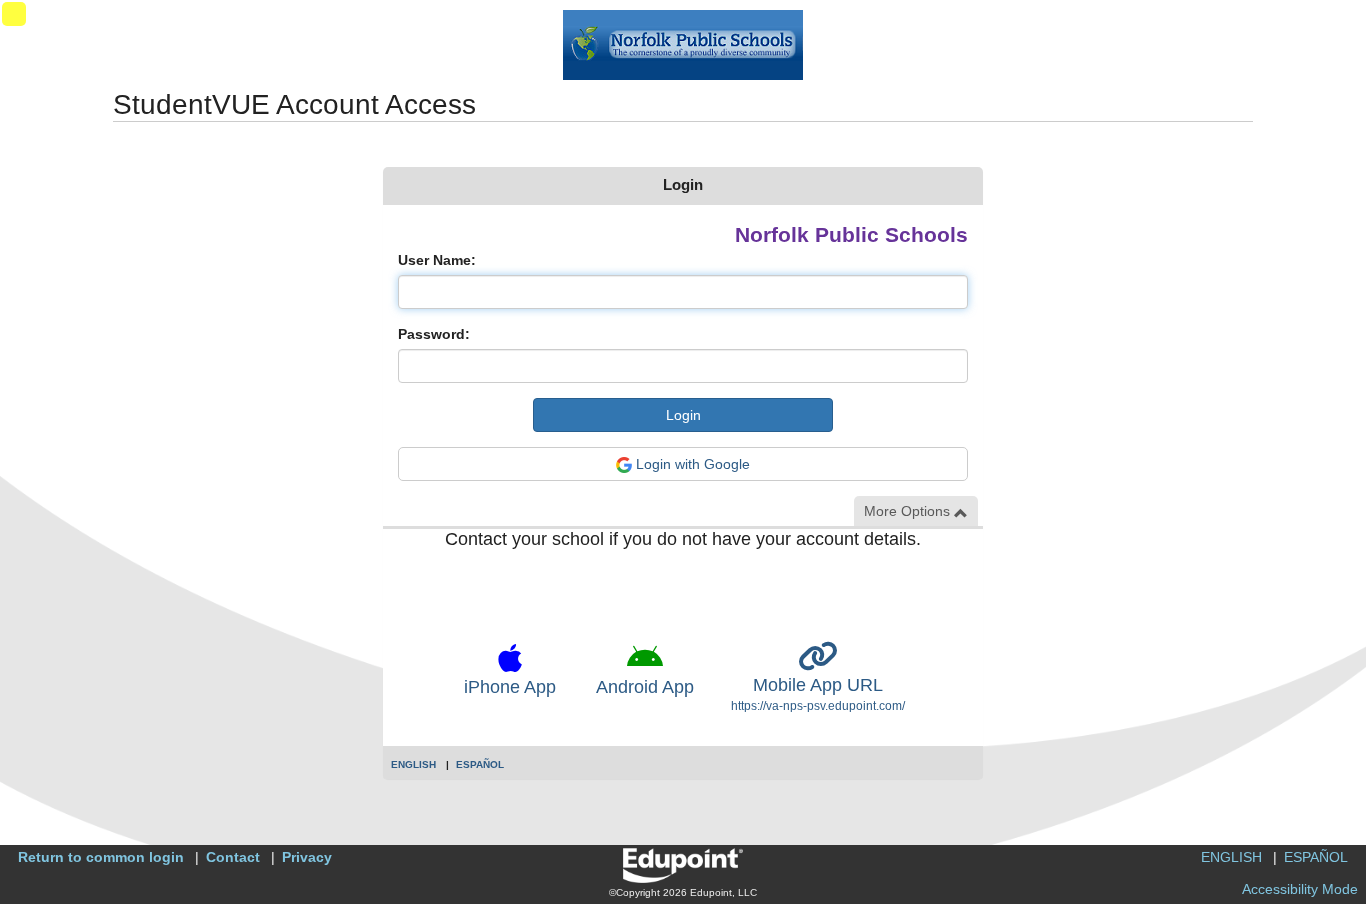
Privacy (307, 857)
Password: (434, 334)
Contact (233, 857)
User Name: (437, 260)
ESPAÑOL (480, 764)
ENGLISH (413, 764)
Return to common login (101, 857)
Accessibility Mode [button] (1300, 889)
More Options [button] (909, 511)
